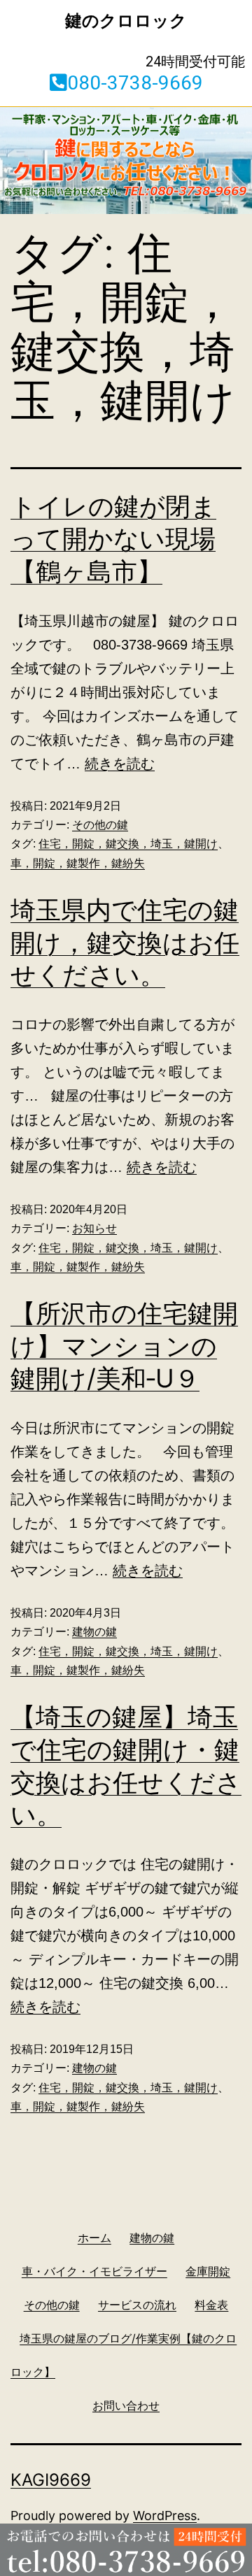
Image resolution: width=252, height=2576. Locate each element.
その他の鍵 (100, 825)
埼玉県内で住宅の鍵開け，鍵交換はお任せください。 (125, 943)
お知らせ (94, 1228)
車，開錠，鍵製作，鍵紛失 (78, 863)
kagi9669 (51, 2480)
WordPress (165, 2516)
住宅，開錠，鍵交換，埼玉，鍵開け (128, 844)
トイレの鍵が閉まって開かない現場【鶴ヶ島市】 (113, 539)
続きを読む (120, 764)
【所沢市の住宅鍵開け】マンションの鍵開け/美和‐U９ (124, 1346)
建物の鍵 (94, 1632)
